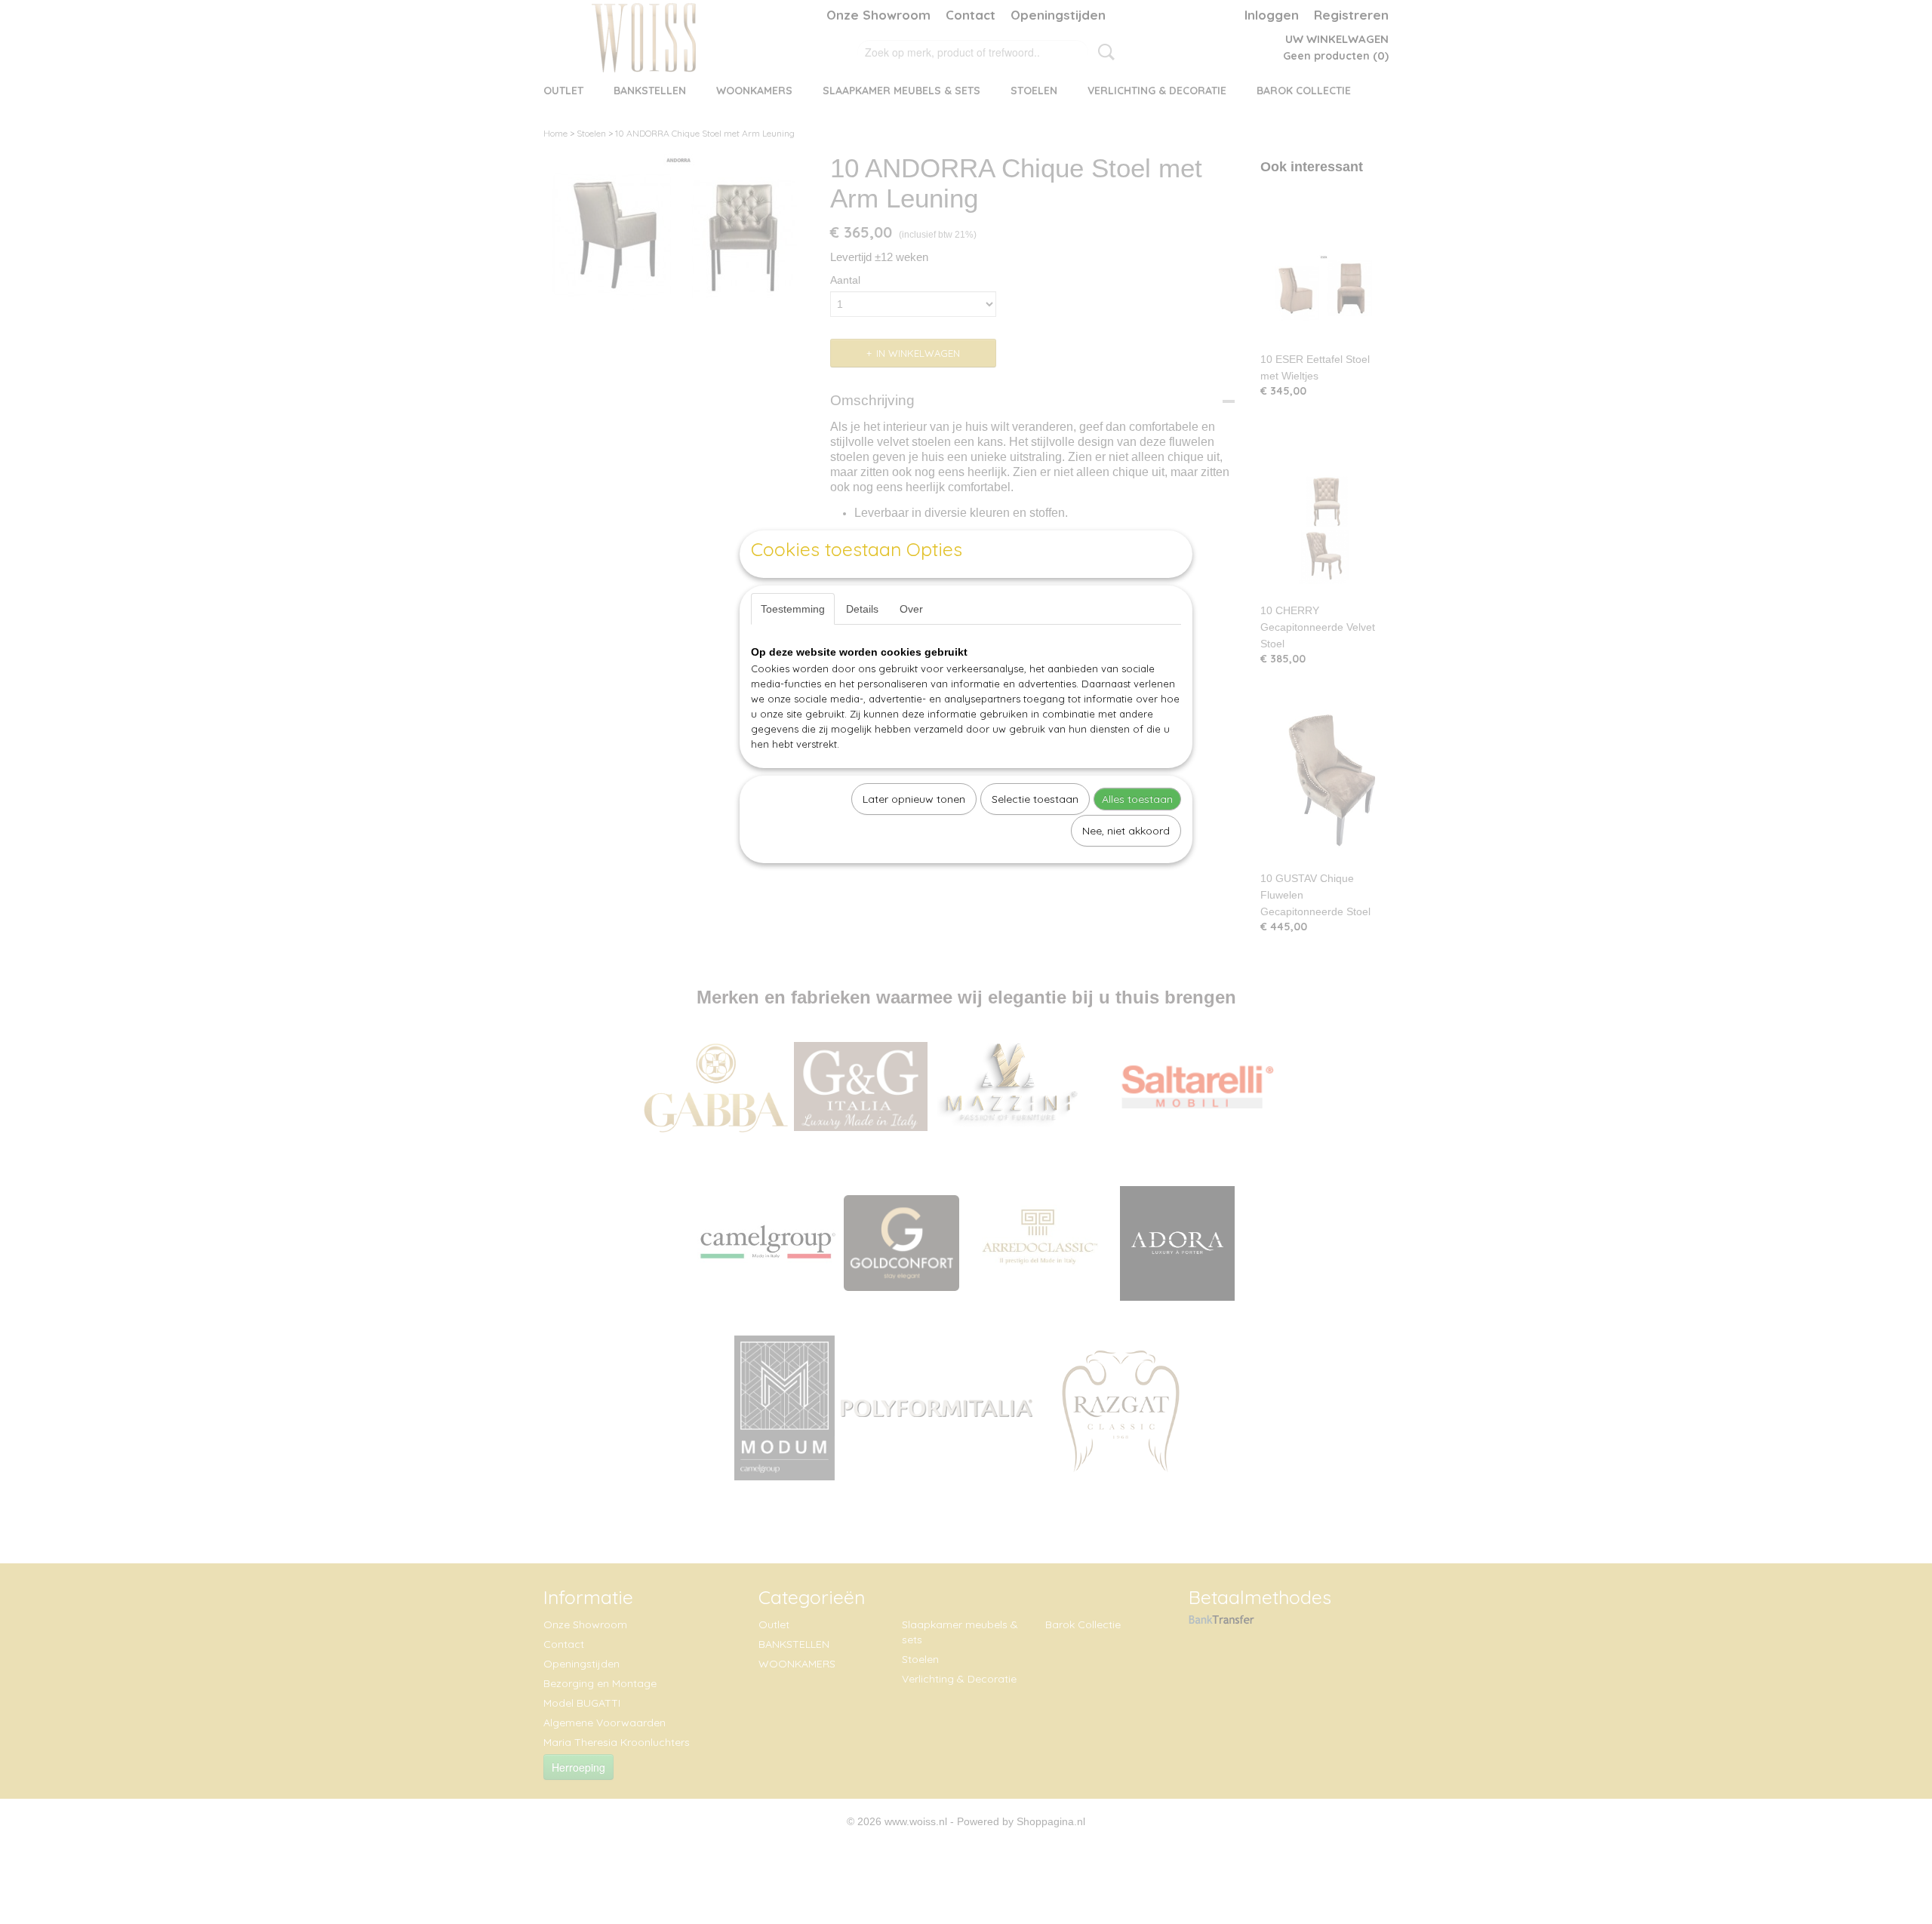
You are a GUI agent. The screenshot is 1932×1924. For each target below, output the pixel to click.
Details (862, 609)
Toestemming (793, 609)
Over (911, 609)
